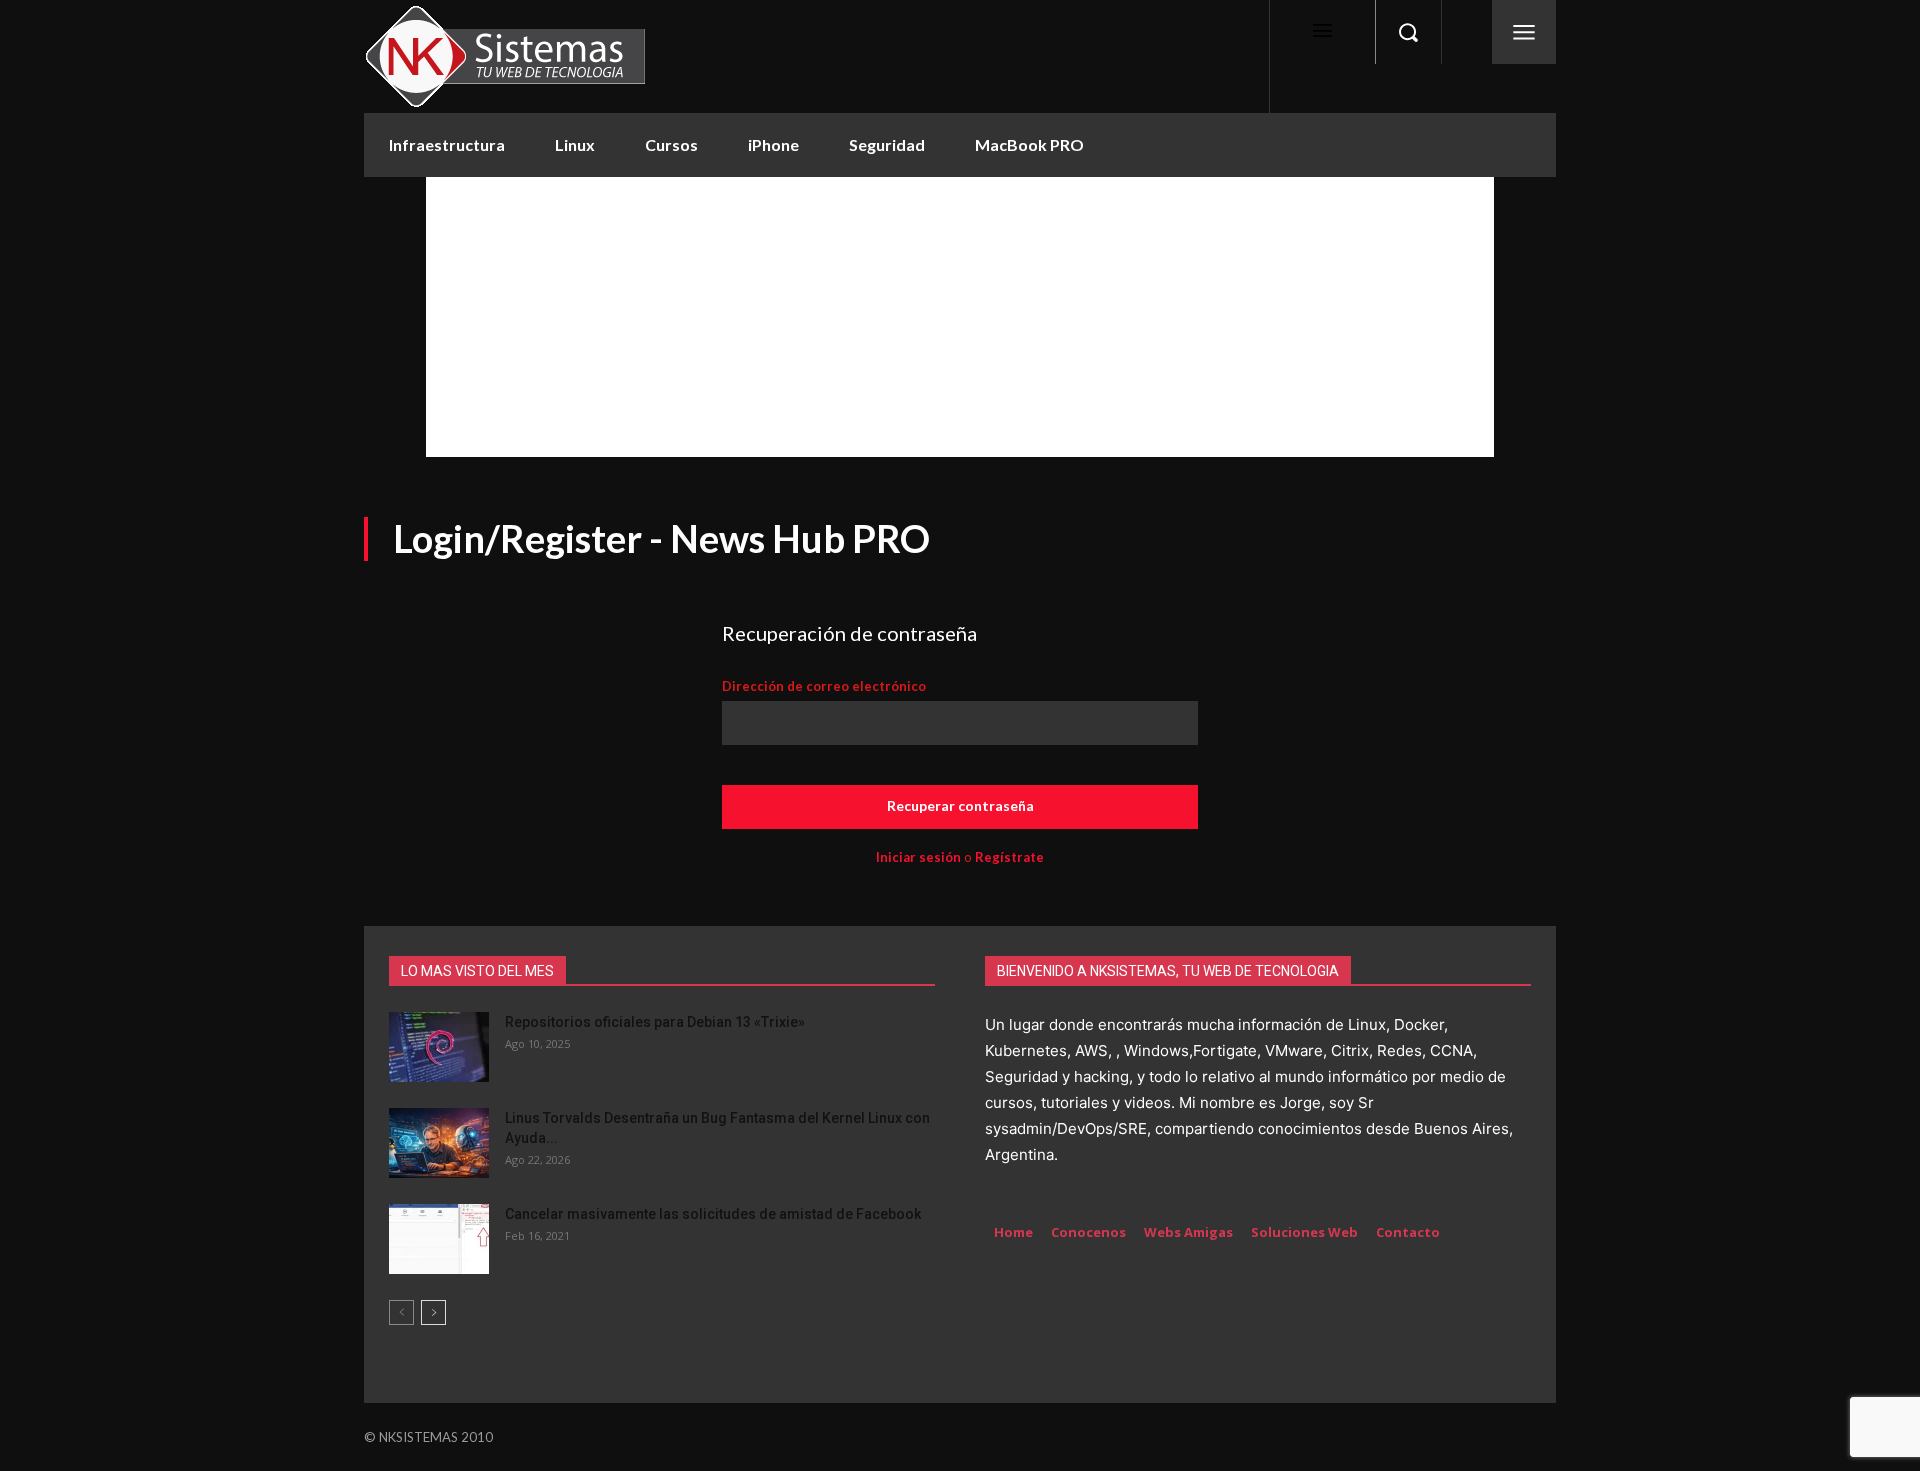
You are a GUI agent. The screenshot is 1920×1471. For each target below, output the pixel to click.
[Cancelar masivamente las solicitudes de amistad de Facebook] (439, 1239)
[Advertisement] (960, 317)
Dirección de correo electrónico (824, 686)
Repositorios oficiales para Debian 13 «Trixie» (655, 1022)
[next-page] (433, 1312)
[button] (1408, 32)
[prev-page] (401, 1312)
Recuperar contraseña (960, 805)
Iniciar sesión (918, 857)
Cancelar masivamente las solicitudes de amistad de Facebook (713, 1214)
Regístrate (1009, 857)
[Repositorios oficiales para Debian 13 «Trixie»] (439, 1047)
